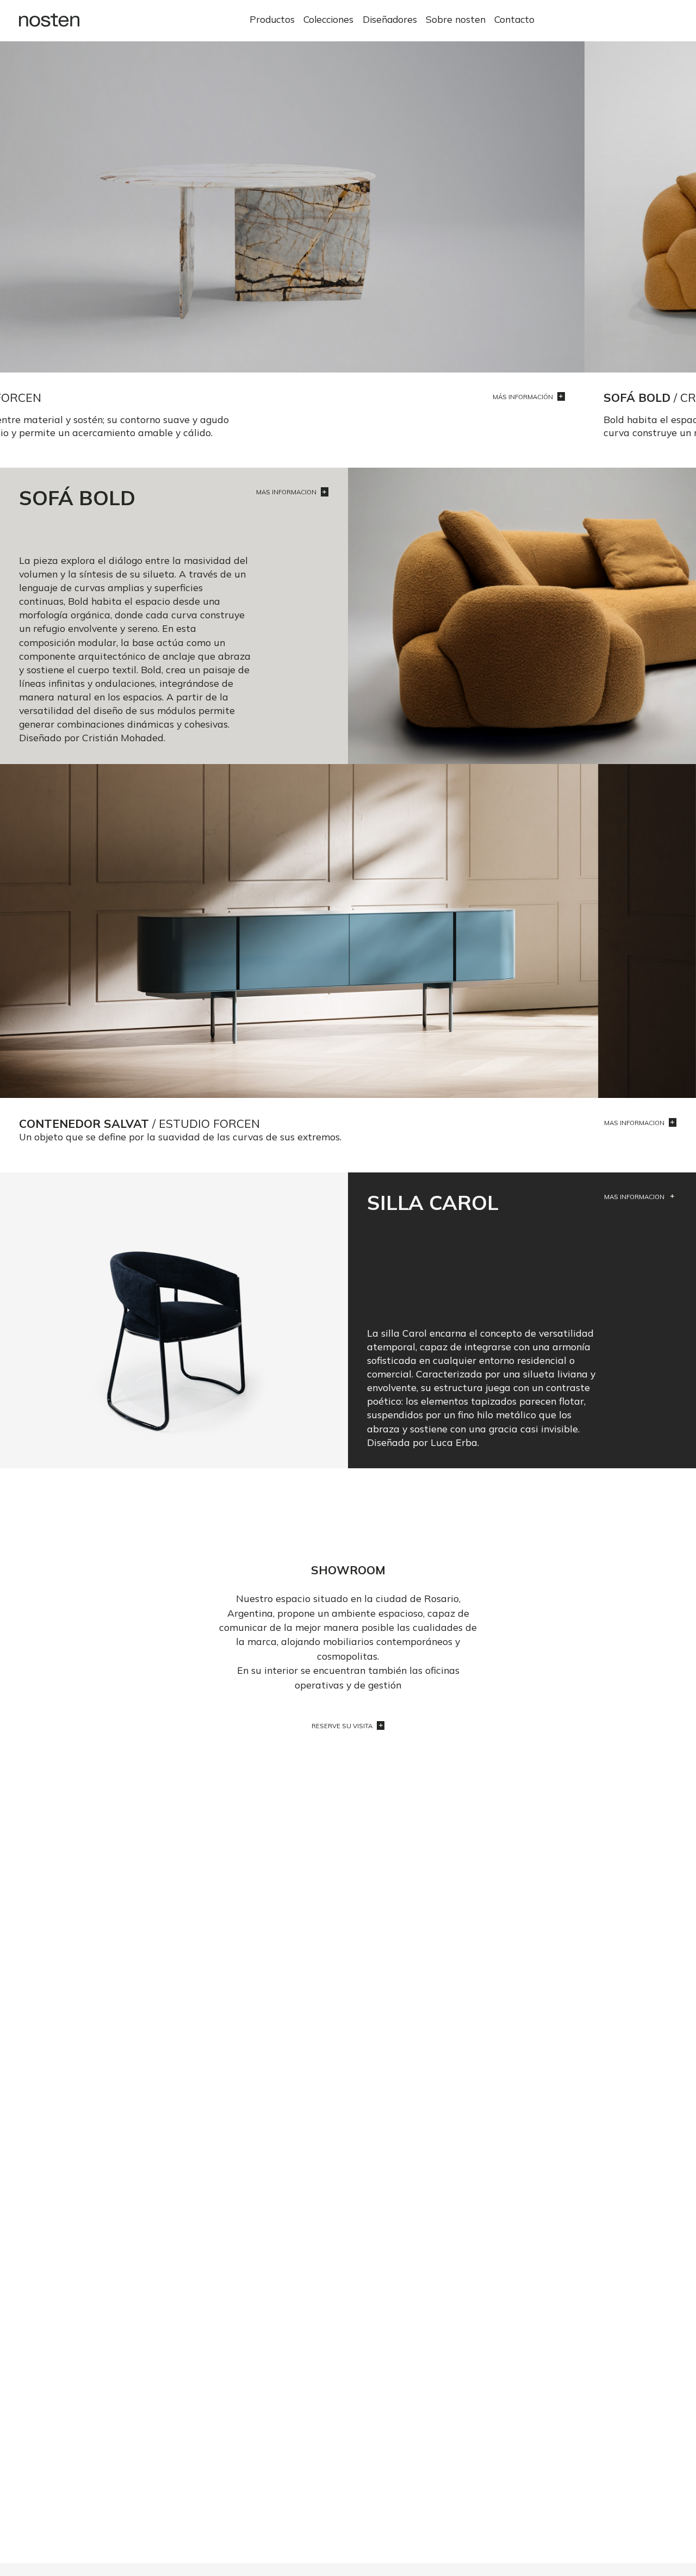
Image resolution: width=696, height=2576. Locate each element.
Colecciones (328, 19)
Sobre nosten (456, 19)
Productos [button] (272, 19)
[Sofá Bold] (348, 205)
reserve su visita (343, 1726)
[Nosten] (49, 20)
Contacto (514, 19)
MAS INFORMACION (287, 493)
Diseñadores (390, 19)
